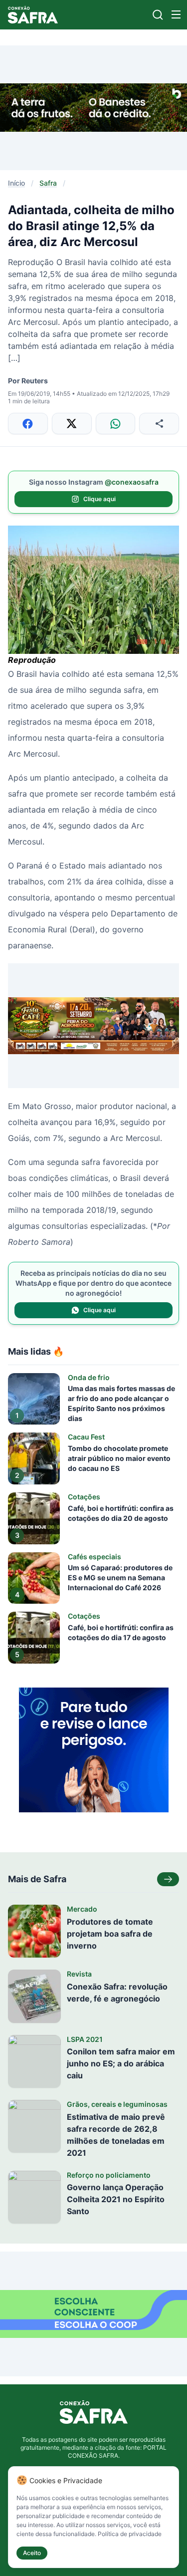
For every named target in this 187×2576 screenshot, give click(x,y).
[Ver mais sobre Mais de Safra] (168, 1879)
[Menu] (176, 14)
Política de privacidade (130, 2534)
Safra (48, 183)
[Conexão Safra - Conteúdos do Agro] (33, 15)
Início (16, 183)
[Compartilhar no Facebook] (28, 424)
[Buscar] (158, 15)
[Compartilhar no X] (72, 424)
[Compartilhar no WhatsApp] (116, 424)
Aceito (32, 2553)
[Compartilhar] (159, 424)
